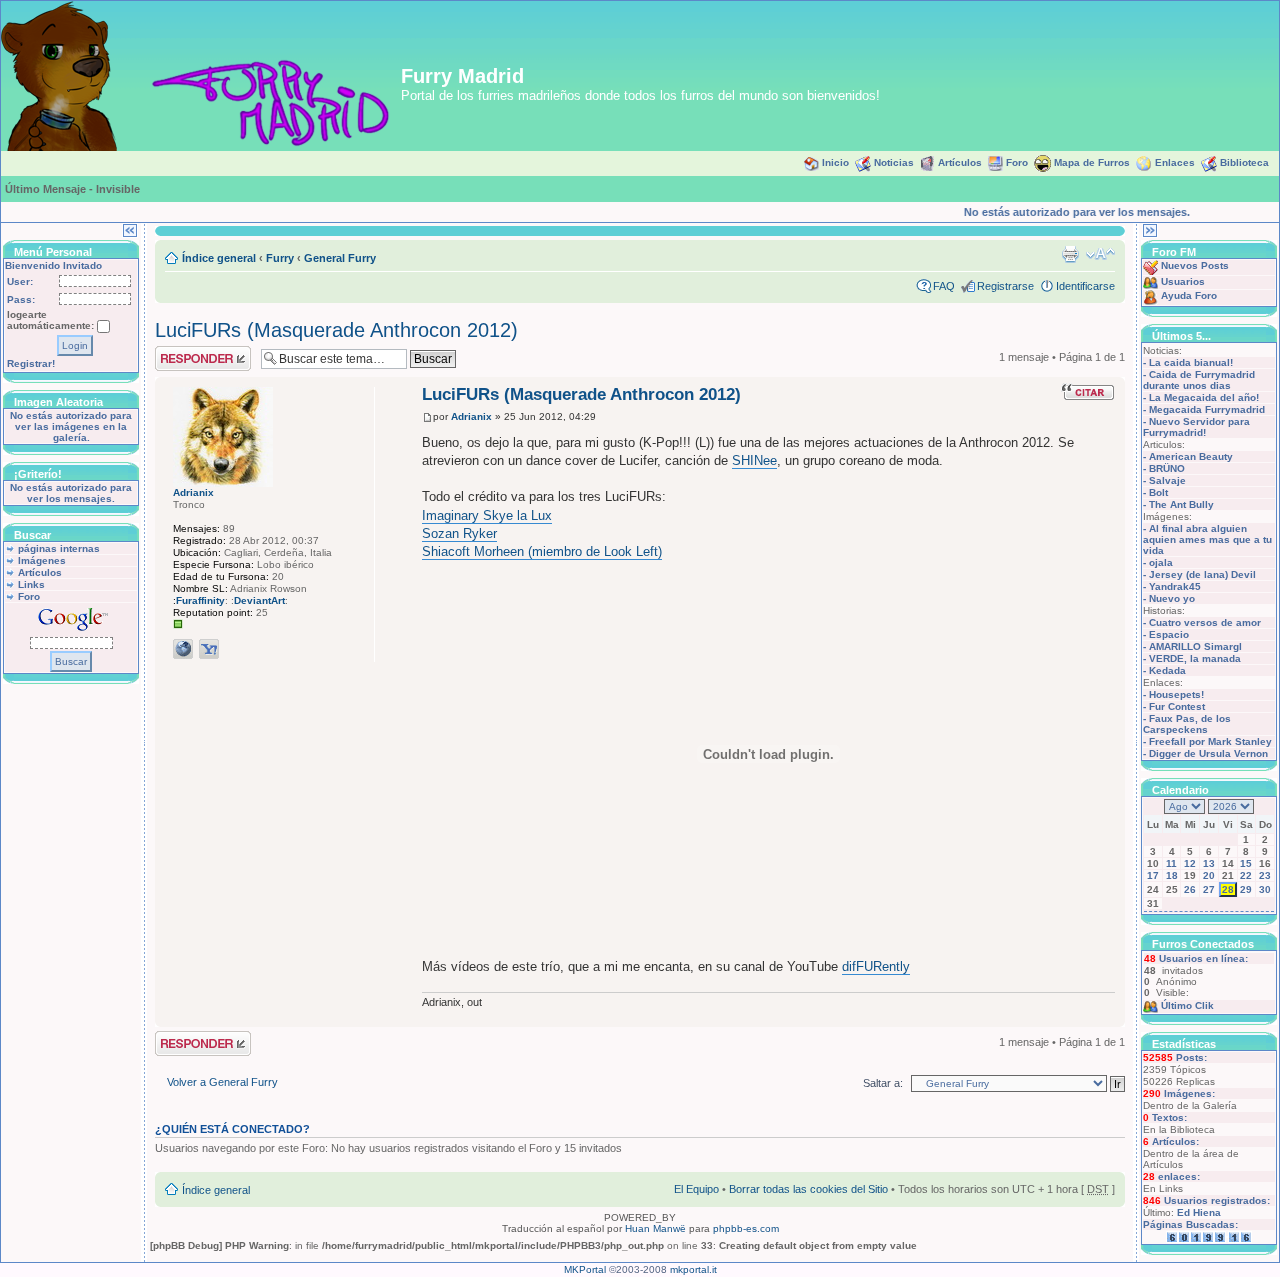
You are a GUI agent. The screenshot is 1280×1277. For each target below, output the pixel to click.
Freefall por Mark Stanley (1210, 741)
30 (1265, 889)
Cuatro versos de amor (1205, 622)
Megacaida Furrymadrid (1207, 409)
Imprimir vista (1070, 254)
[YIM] (209, 649)
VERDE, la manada (1195, 658)
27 (1209, 889)
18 (1172, 875)
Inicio (835, 162)
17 (1153, 875)
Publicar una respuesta (185, 358)
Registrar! (31, 363)
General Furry (340, 258)
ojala (1161, 562)
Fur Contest (1177, 706)
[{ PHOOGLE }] (235, 649)
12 (1190, 863)
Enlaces (1175, 162)
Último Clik (1187, 1005)
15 (1246, 863)
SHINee (754, 460)
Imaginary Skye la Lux (487, 515)
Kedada (1167, 670)
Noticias (894, 162)
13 (1209, 863)
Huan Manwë (655, 1228)
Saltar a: (883, 1083)
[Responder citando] (1088, 392)
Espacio (1169, 634)
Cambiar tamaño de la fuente (1100, 254)
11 (1171, 863)
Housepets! (1176, 694)
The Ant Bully (1181, 504)
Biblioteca (1244, 162)
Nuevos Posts (1195, 265)
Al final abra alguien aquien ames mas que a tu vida (1207, 539)
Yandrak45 (1175, 586)
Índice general (219, 258)
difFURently (876, 966)
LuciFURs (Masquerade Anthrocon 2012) (336, 330)
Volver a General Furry (222, 1082)
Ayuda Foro (1189, 295)
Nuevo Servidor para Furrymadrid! (1196, 427)
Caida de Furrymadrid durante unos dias (1199, 380)
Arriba (1109, 1016)
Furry (280, 258)
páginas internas (59, 548)
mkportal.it (693, 1269)
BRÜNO (1167, 468)
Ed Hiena (1199, 1212)
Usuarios (1183, 281)
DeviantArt (259, 600)
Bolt (1158, 492)
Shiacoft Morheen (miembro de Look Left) (542, 551)
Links (31, 584)
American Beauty (1191, 456)
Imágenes (42, 560)
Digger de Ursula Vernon (1208, 753)
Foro (1017, 162)
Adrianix (471, 416)
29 (1246, 889)
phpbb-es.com (746, 1228)
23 (1265, 875)
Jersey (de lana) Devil (1202, 574)
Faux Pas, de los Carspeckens (1187, 724)
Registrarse (1005, 286)
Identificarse (1085, 286)
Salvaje (1167, 480)
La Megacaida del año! (1204, 397)
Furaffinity (200, 600)
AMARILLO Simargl (1195, 646)
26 (1190, 889)
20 (1209, 875)
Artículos (960, 162)
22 (1246, 875)
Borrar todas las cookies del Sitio (808, 1189)
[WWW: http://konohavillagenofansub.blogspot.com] (183, 649)
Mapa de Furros (1092, 162)
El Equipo (696, 1189)
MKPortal (585, 1269)
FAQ (944, 286)
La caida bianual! (1191, 362)
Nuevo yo (1172, 598)
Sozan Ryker (459, 533)
